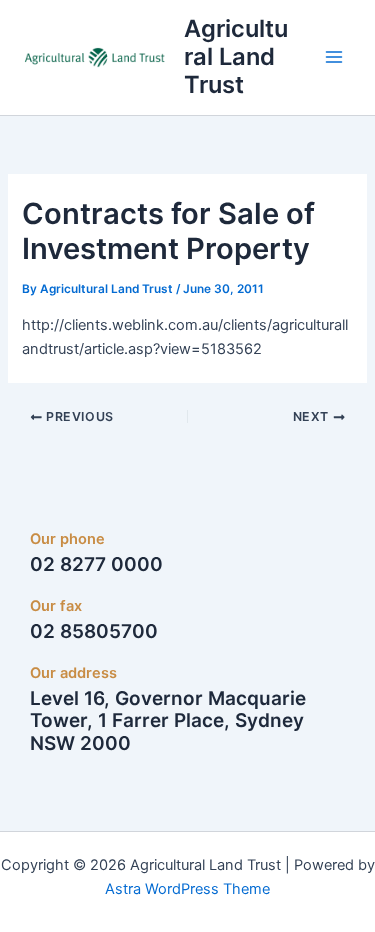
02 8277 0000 (96, 564)
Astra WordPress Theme (187, 889)
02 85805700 (94, 631)
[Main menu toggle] (334, 57)
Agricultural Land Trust (236, 57)
